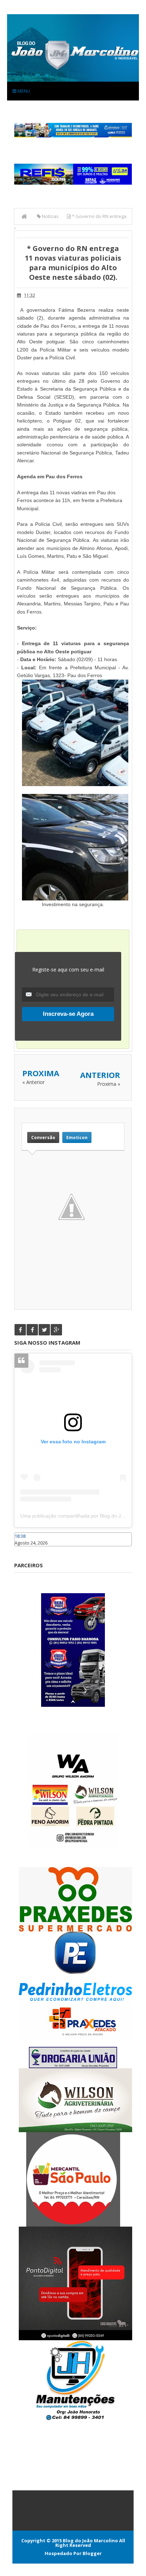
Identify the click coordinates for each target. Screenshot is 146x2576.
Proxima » (109, 1084)
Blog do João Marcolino (90, 2540)
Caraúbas (25, 1550)
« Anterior (33, 1082)
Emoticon (77, 1137)
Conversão (43, 1137)
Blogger (92, 2553)
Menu (23, 91)
